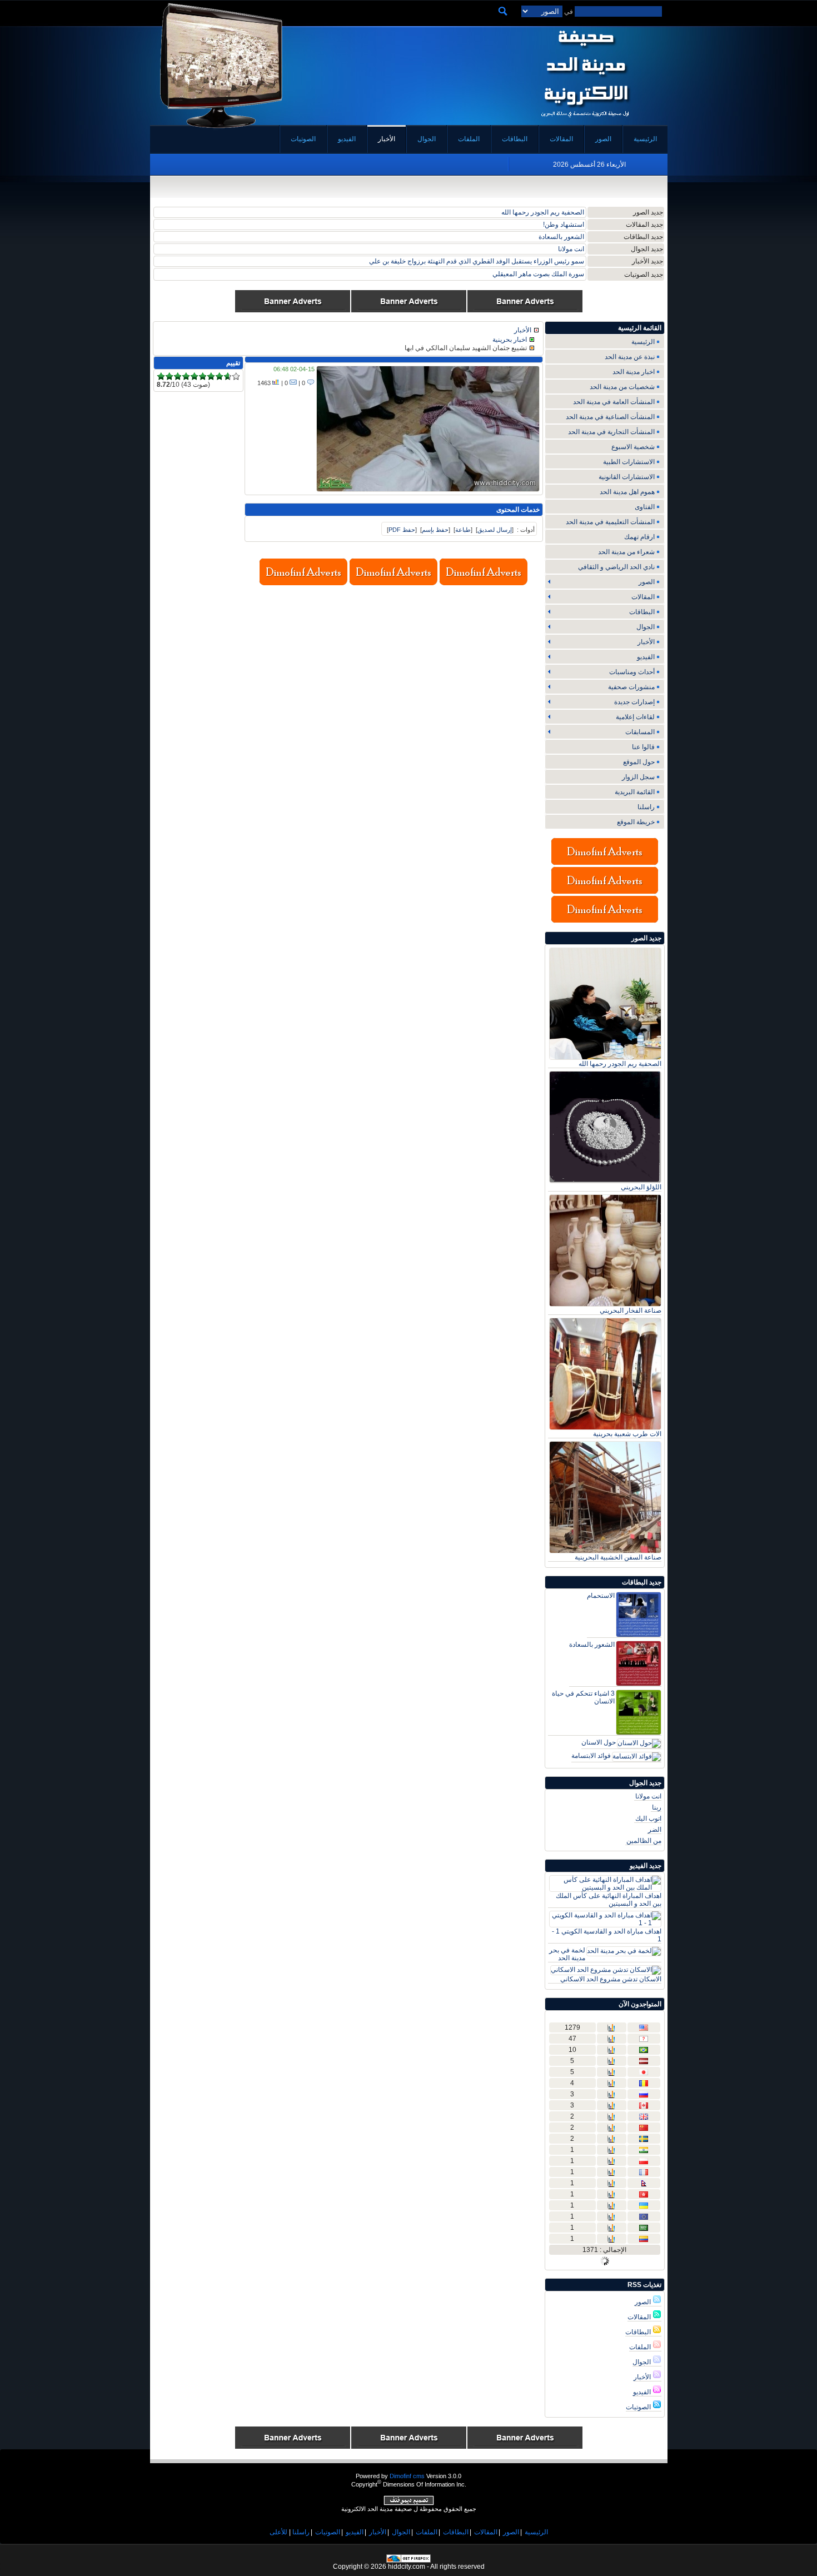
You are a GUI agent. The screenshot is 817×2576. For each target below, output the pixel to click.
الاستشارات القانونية (627, 477)
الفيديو (643, 2392)
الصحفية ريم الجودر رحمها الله (543, 212)
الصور (644, 2302)
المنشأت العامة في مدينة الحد (614, 402)
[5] (194, 377)
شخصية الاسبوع (633, 447)
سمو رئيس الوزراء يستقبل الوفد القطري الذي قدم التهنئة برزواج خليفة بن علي (477, 261)
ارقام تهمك (639, 537)
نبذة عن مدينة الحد (630, 357)
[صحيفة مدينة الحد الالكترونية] (585, 121)
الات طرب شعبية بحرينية (627, 1434)
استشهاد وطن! (564, 225)
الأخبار (643, 2377)
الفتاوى (645, 507)
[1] (161, 377)
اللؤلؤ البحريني (641, 1187)
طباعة (463, 530)
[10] (236, 377)
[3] (178, 377)
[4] (186, 377)
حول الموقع (639, 762)
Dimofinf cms (407, 2476)
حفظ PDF (402, 530)
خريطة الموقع (636, 822)
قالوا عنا (643, 747)
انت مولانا (571, 249)
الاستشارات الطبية (629, 462)
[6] (203, 377)
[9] (228, 377)
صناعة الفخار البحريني (631, 1311)
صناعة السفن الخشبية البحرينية (618, 1557)
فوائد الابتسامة (591, 1756)
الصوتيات (639, 2407)
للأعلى (278, 2532)
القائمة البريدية (635, 792)
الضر (655, 1830)
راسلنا (646, 807)
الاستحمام (601, 1596)
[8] (219, 377)
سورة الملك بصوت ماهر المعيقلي (538, 274)
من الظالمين (644, 1841)
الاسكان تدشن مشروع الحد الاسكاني (611, 1979)
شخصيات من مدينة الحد (622, 387)
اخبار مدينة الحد (634, 372)
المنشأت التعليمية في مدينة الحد (610, 522)
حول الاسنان (599, 1742)
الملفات (641, 2347)
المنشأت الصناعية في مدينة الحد (610, 417)
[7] (211, 377)
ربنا (657, 1807)
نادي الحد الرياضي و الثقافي (616, 567)
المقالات (640, 2317)
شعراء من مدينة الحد (626, 552)
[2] (169, 377)
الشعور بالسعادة (561, 237)
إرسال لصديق (495, 530)
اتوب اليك (648, 1818)
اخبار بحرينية (510, 340)
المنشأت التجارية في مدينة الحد (611, 432)
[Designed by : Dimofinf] (409, 2503)
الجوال (642, 2362)
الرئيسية (643, 342)
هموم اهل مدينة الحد (627, 492)
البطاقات (639, 2332)
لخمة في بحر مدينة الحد (567, 1954)
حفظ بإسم (435, 530)
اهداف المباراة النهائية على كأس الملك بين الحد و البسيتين (609, 1900)
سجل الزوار (638, 777)
